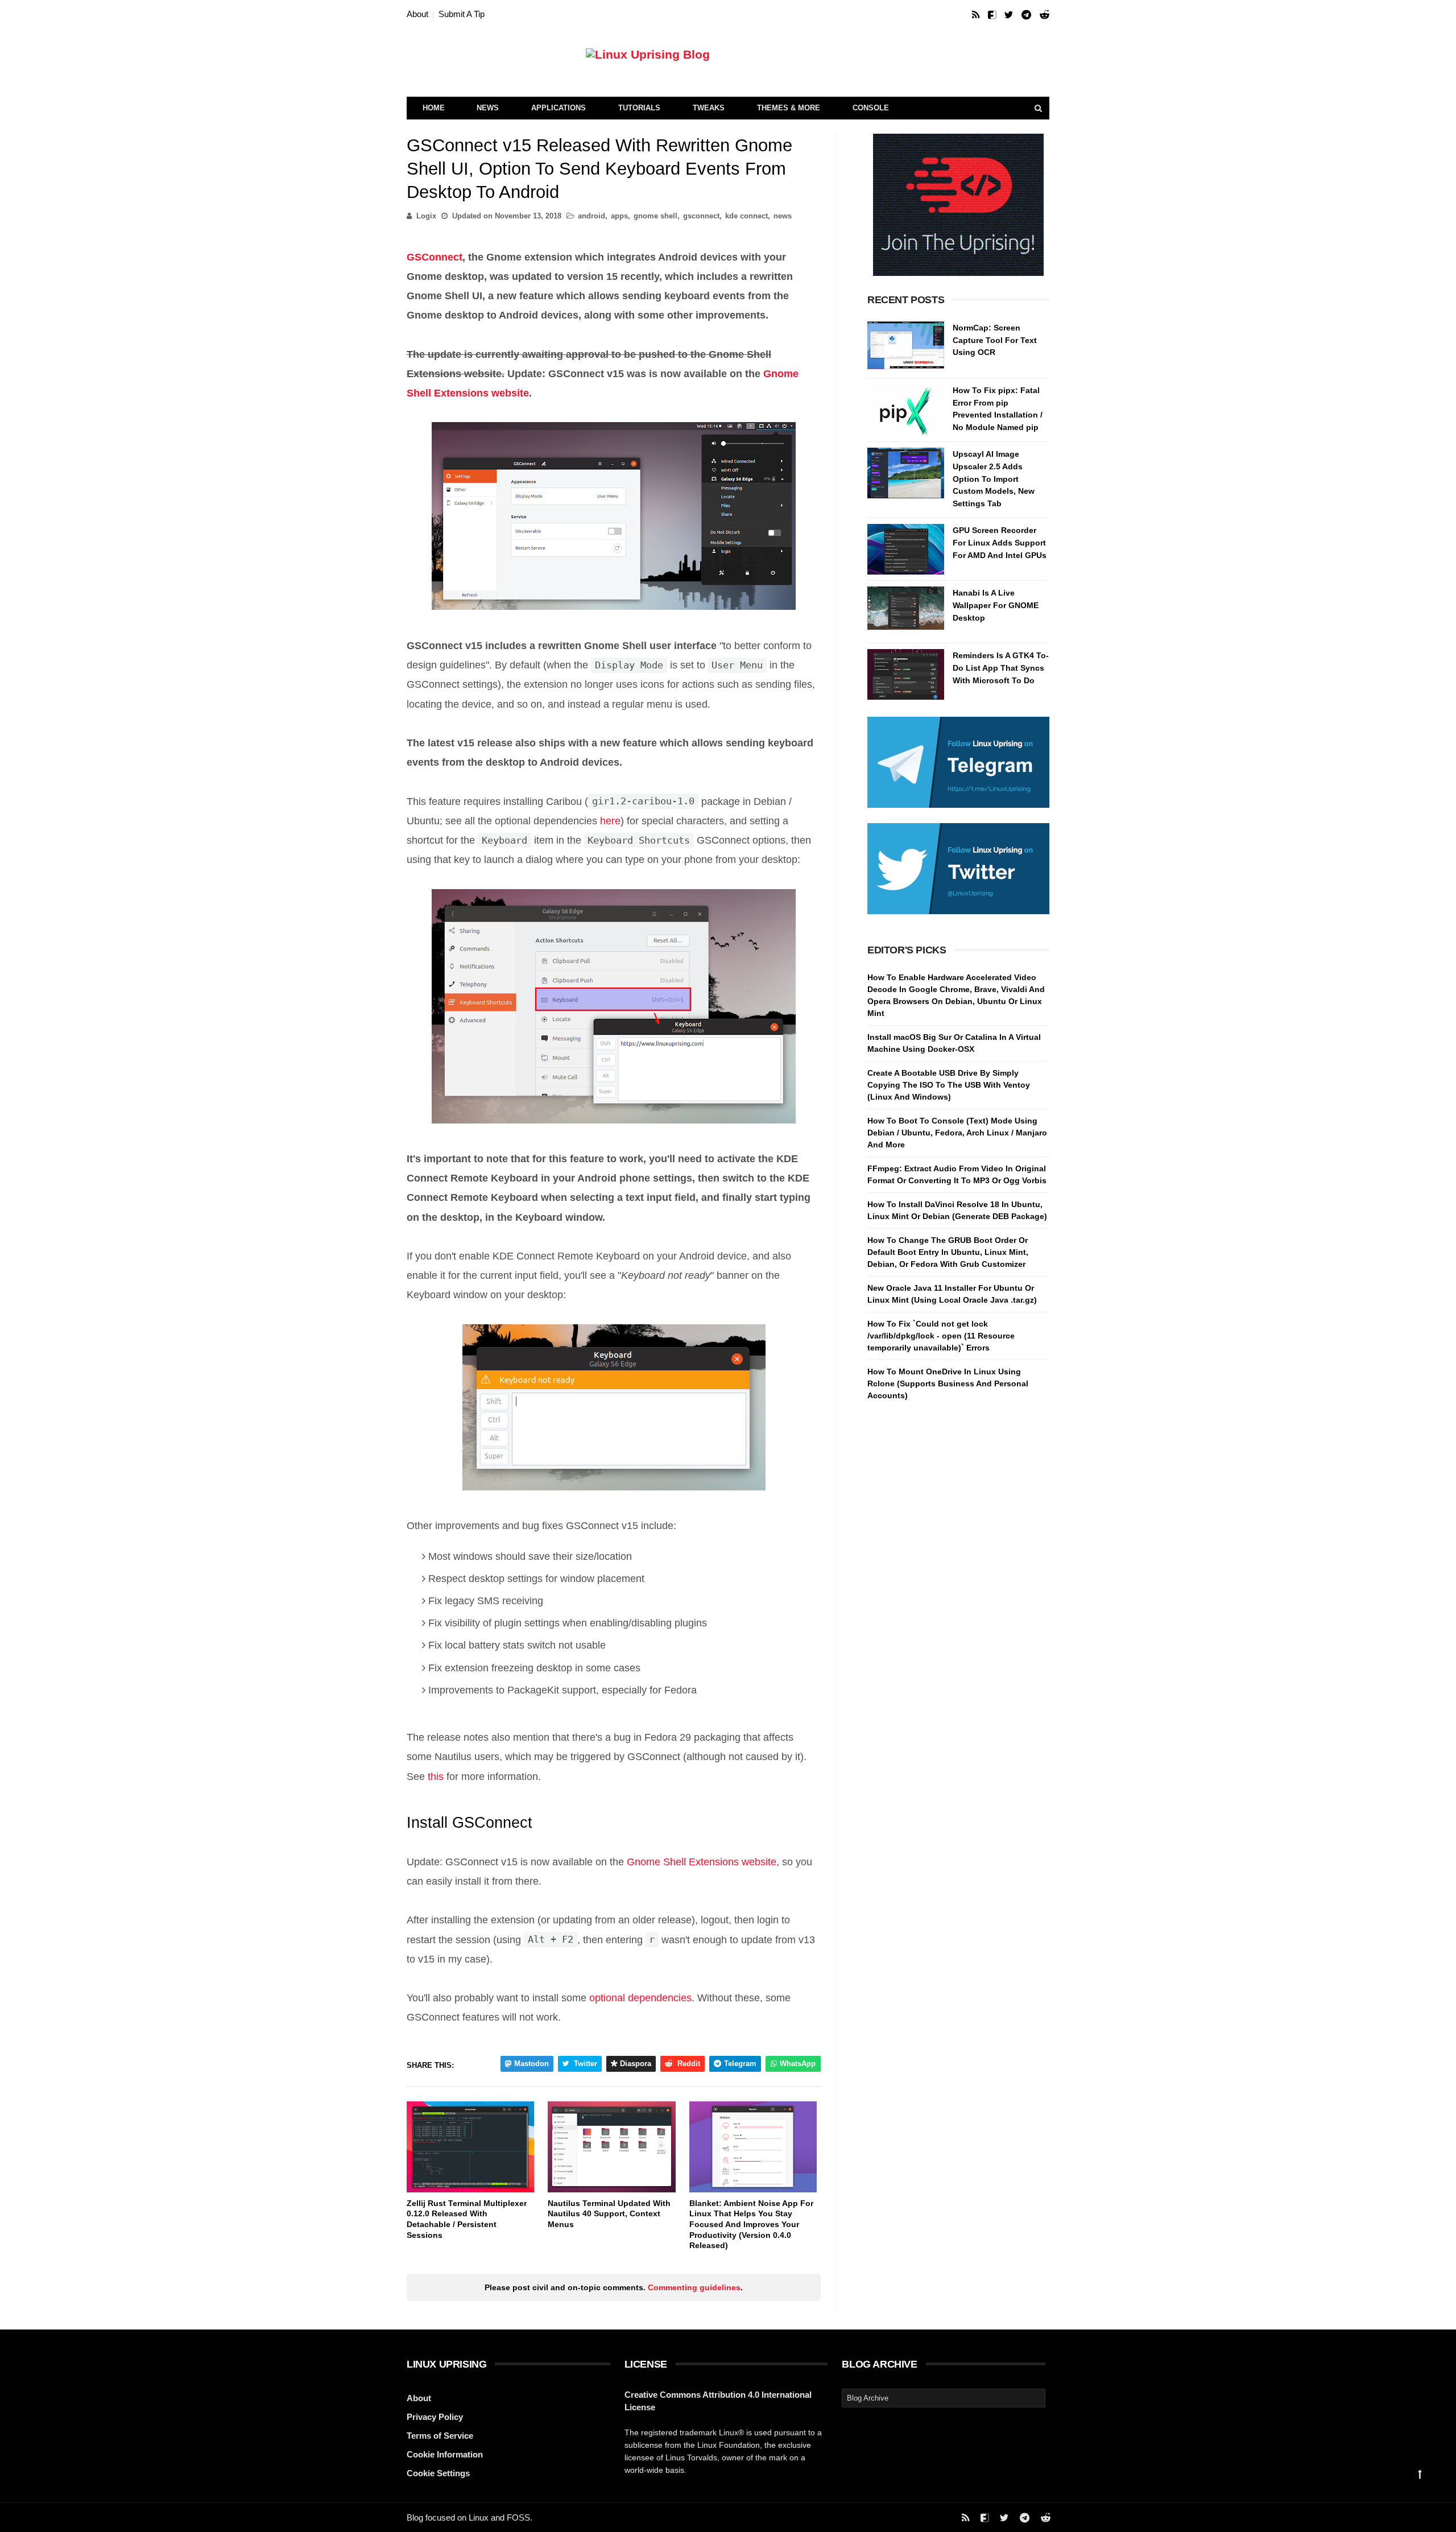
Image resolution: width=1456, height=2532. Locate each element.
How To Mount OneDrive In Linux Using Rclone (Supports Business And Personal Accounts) (948, 1383)
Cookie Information (445, 2454)
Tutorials (639, 108)
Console (871, 108)
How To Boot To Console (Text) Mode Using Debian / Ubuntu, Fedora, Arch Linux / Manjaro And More (957, 1133)
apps (619, 216)
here (610, 821)
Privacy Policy (435, 2417)
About (417, 14)
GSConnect (435, 257)
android (591, 216)
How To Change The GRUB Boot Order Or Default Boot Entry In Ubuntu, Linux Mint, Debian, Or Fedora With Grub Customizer (948, 1252)
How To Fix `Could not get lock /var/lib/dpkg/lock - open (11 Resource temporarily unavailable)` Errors (941, 1336)
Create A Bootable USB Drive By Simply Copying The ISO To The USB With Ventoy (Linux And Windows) (949, 1085)
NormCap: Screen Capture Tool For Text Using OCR (995, 340)
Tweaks (709, 108)
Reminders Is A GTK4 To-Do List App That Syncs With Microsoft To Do (1001, 668)
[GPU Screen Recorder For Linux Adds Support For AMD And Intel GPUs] (906, 549)
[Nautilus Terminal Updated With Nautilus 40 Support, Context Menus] (611, 2147)
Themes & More (789, 108)
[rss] (976, 15)
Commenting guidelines (694, 2287)
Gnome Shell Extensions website (702, 1862)
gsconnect (701, 216)
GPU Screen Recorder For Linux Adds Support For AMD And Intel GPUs (1000, 542)
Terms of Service (440, 2436)
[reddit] (1045, 15)
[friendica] (992, 15)
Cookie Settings (438, 2473)
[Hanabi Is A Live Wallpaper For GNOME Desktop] (906, 612)
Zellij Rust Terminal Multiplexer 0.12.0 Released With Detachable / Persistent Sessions (467, 2219)
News (488, 108)
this (436, 1777)
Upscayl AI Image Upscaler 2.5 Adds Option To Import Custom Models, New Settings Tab (994, 478)
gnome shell (655, 216)
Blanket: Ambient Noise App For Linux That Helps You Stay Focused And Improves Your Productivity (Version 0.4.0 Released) (751, 2225)
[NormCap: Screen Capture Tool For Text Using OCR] (906, 347)
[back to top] (1420, 2474)
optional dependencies (640, 1998)
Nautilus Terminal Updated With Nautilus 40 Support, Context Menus (609, 2214)
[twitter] (1009, 15)
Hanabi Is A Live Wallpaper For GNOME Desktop (996, 605)
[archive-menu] (944, 2398)
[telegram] (1026, 15)
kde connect (746, 216)
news (783, 216)
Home (434, 108)
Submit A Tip (462, 14)
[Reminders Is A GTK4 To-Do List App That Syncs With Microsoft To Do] (906, 674)
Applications (559, 108)
